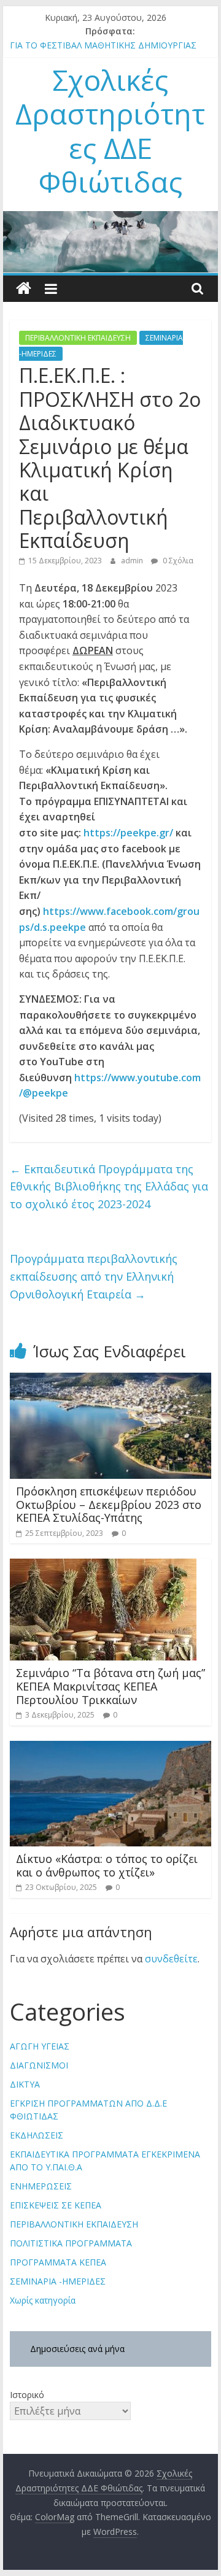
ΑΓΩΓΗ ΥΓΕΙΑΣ (40, 2046)
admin (133, 561)
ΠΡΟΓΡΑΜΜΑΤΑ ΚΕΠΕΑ (58, 2262)
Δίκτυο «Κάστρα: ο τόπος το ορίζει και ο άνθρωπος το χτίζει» (107, 1865)
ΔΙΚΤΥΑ (25, 2084)
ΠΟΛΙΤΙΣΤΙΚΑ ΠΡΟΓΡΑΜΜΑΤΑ (71, 2243)
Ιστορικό (27, 2395)
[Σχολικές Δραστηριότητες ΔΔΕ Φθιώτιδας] (24, 289)
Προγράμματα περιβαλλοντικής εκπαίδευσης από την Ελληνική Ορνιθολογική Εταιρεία (94, 1276)
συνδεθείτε (171, 1959)
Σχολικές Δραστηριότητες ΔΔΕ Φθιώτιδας (110, 131)
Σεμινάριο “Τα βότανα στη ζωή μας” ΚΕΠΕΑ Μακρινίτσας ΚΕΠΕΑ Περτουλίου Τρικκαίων (110, 1686)
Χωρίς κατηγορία (43, 2300)
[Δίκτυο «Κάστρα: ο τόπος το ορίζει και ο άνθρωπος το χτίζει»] (110, 1748)
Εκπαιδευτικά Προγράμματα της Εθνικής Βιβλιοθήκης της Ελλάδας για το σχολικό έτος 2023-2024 (109, 1187)
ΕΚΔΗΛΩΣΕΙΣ (37, 2135)
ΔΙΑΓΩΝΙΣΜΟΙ (39, 2065)
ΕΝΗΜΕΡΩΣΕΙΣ (41, 2186)
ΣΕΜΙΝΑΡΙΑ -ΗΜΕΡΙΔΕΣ (58, 2281)
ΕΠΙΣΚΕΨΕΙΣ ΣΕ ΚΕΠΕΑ (56, 2205)
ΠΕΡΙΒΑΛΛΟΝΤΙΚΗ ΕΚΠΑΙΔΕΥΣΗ (78, 338)
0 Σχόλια (177, 561)
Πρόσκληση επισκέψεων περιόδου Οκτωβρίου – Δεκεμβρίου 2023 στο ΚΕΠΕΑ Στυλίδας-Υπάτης (109, 1504)
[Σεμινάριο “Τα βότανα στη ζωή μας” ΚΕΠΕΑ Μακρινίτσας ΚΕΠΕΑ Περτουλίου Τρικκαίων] (103, 1566)
